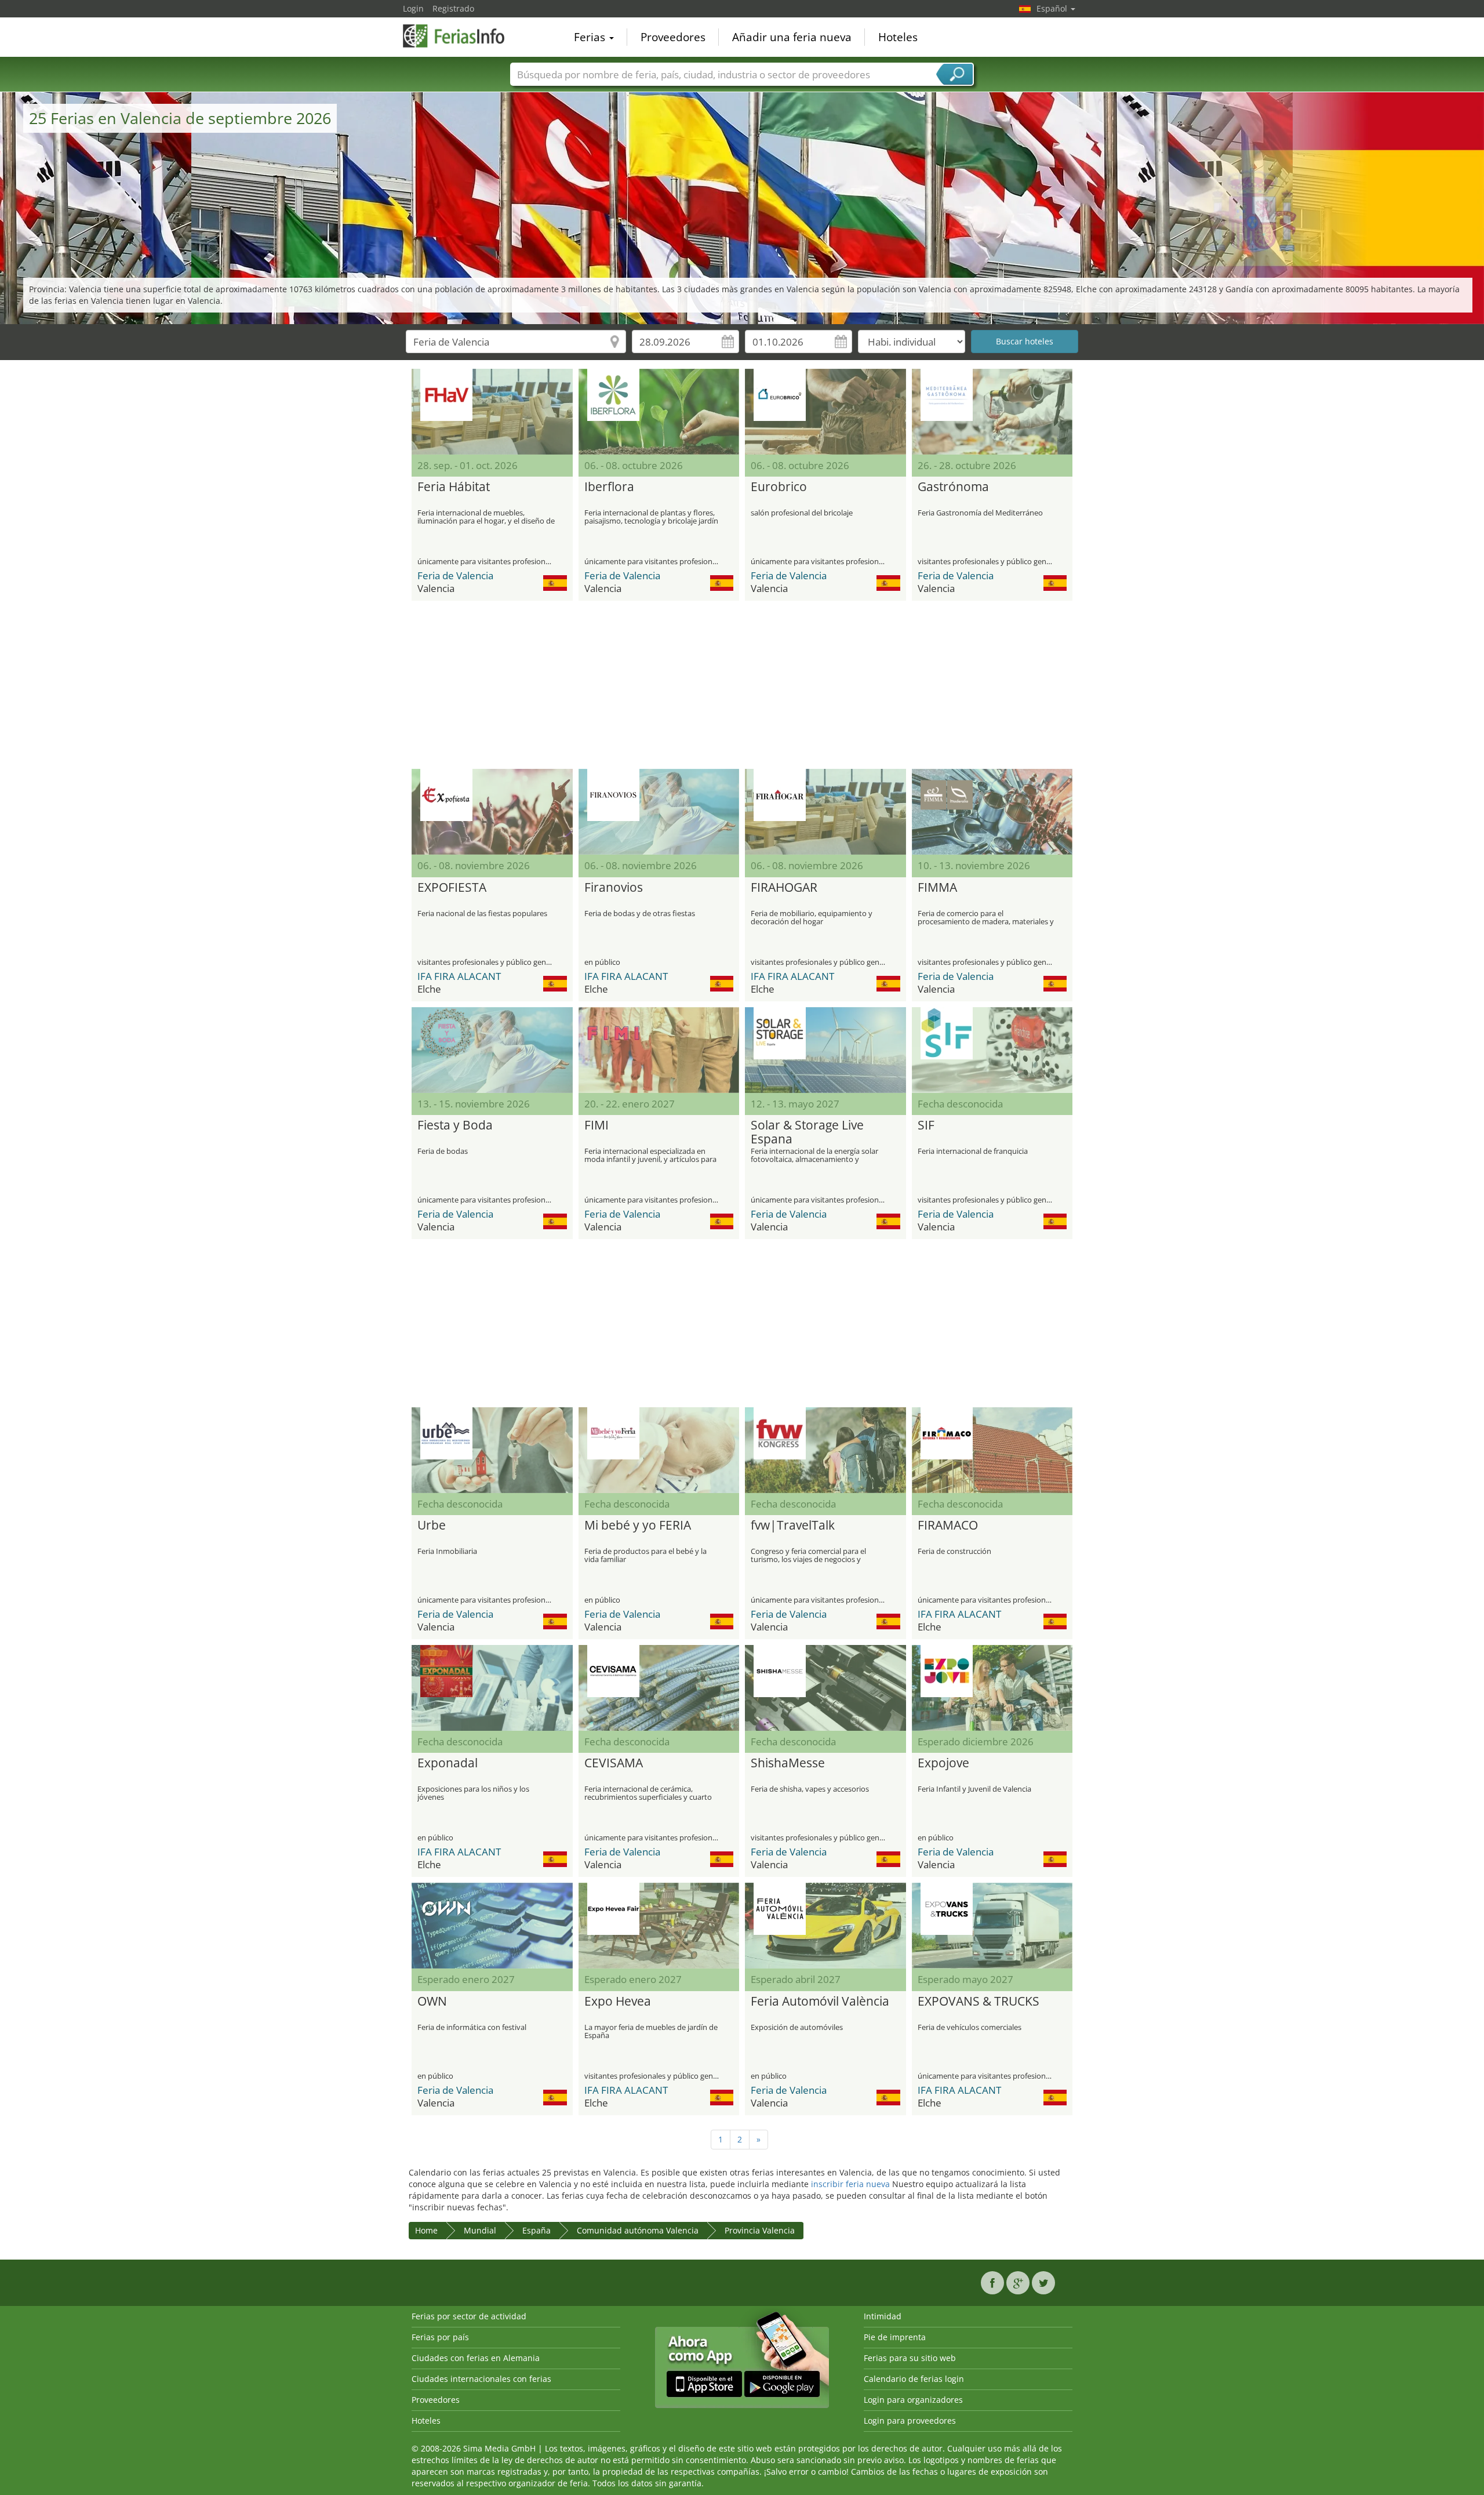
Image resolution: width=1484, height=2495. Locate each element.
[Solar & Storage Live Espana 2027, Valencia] (825, 1050)
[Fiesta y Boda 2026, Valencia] (492, 1050)
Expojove (943, 1763)
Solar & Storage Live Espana (807, 1132)
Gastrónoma (953, 487)
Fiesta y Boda (455, 1125)
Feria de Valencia (455, 575)
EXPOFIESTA (452, 888)
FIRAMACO (948, 1526)
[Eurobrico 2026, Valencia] (825, 412)
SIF (926, 1125)
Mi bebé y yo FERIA (638, 1526)
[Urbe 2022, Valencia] (492, 1450)
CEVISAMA (614, 1763)
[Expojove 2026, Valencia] (992, 1688)
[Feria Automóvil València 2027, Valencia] (825, 1926)
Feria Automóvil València (820, 2002)
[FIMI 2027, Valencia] (659, 1050)
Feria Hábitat (454, 487)
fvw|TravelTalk (793, 1526)
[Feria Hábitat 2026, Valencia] (492, 412)
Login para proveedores (910, 2420)
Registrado (453, 8)
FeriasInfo (461, 36)
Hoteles (898, 37)
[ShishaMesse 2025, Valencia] (825, 1688)
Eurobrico (779, 487)
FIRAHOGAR (784, 888)
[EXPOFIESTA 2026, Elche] (492, 812)
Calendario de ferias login (914, 2379)
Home (426, 2230)
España (537, 2230)
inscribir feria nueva (850, 2184)
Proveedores (673, 37)
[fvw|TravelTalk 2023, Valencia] (825, 1450)
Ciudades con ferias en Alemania (476, 2358)
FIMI (596, 1125)
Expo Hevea (618, 2002)
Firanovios (614, 888)
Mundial (480, 2230)
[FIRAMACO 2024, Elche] (992, 1450)
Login (413, 8)
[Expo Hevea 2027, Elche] (659, 1926)
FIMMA (937, 888)
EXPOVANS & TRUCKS (979, 2002)
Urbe (432, 1526)
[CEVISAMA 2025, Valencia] (659, 1688)
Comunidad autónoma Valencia (638, 2230)
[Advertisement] (742, 685)
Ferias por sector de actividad (469, 2316)
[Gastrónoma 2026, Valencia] (992, 412)
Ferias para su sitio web (910, 2358)
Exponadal (448, 1763)
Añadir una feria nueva (792, 37)
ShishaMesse (788, 1763)
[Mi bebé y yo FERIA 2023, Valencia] (659, 1450)
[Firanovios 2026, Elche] (659, 812)
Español (1053, 8)
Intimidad (883, 2316)
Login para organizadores (913, 2400)
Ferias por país (440, 2337)
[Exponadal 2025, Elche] (492, 1688)
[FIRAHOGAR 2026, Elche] (825, 812)
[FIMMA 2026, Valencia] (992, 812)
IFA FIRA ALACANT (459, 976)
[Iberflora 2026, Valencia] (659, 412)
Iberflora (609, 487)
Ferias (591, 37)
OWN (432, 2002)
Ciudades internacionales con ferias (481, 2379)
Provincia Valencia (760, 2230)
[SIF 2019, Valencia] (992, 1050)
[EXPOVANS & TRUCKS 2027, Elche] (992, 1926)
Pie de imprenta (895, 2337)
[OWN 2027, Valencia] (492, 1926)
